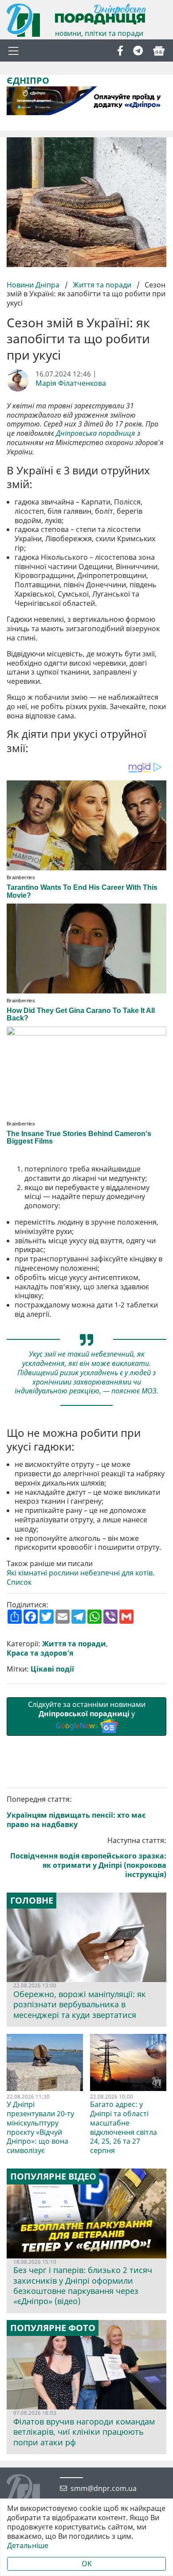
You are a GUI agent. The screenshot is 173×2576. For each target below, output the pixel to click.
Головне (32, 1901)
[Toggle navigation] (13, 50)
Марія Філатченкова (71, 383)
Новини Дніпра (34, 285)
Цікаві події (52, 1669)
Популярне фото (53, 2328)
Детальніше (28, 2546)
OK (87, 2564)
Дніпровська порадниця (96, 433)
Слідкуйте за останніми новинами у (87, 1715)
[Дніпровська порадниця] (30, 2492)
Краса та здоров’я (40, 1653)
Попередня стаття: (76, 1812)
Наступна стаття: (88, 1858)
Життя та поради (102, 285)
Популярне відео (53, 2176)
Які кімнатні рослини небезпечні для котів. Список (81, 1578)
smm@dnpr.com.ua (104, 2489)
